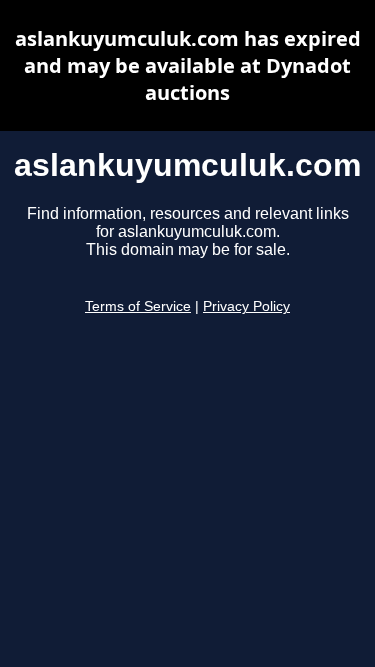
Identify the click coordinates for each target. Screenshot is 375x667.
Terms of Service (138, 306)
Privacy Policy (246, 306)
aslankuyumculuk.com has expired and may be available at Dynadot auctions (188, 65)
